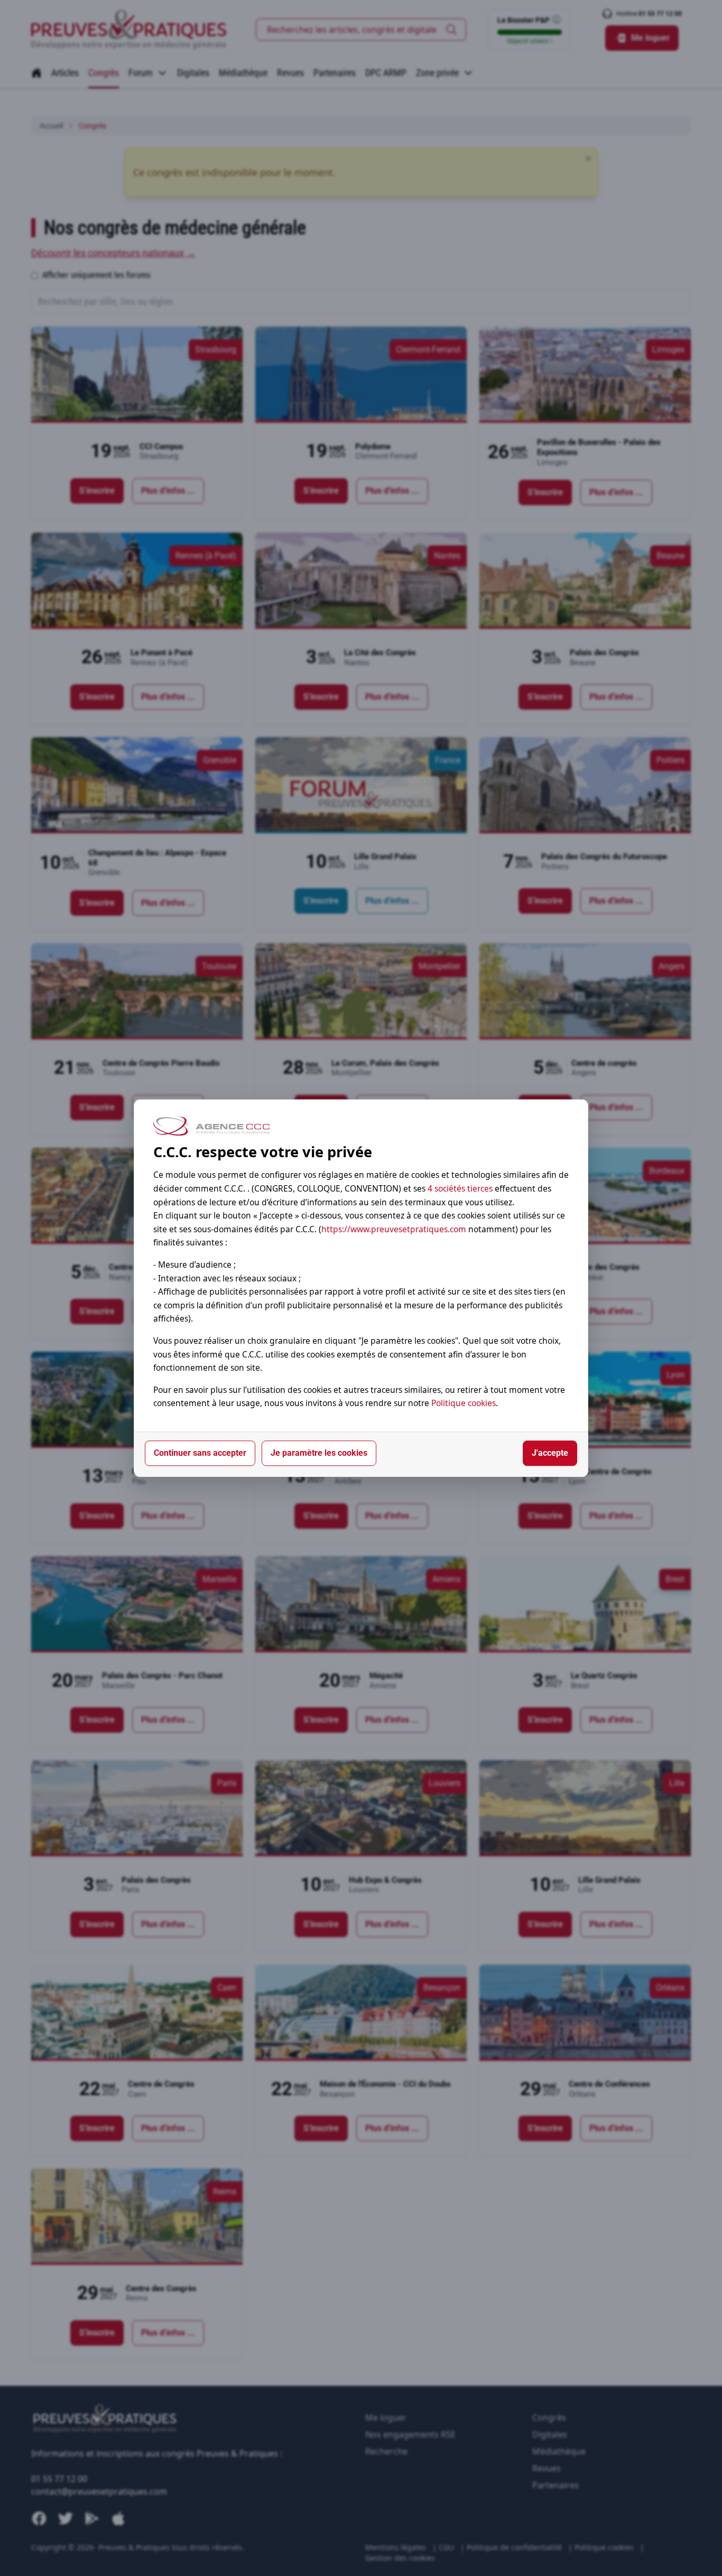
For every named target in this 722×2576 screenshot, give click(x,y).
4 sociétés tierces (460, 1188)
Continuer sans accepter (200, 1453)
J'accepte (550, 1453)
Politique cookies (464, 1403)
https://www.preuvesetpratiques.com (394, 1229)
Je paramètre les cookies (319, 1453)
